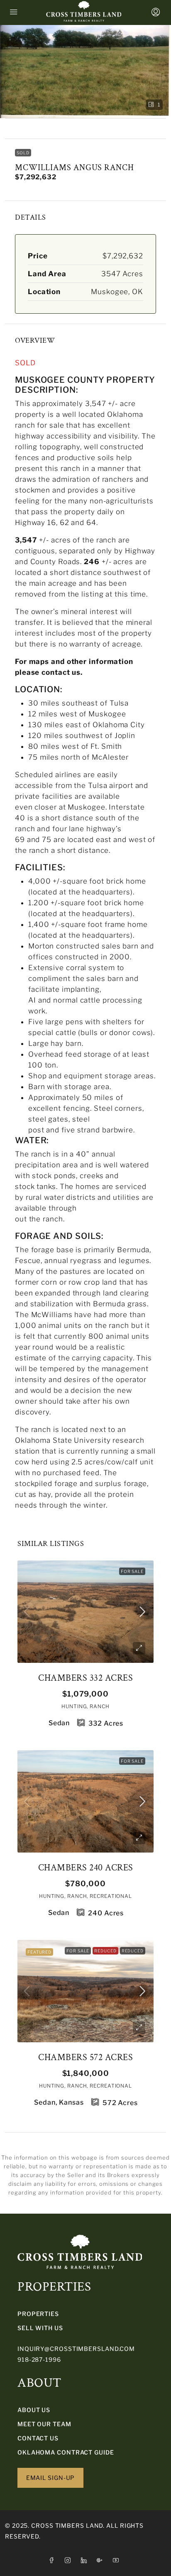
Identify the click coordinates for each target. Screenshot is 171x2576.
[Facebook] (53, 2560)
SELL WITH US (40, 2328)
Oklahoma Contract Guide (66, 2452)
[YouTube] (118, 2560)
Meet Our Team (44, 2424)
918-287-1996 (39, 2359)
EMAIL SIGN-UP (51, 2478)
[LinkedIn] (86, 2560)
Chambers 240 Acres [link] (86, 1868)
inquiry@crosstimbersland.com (76, 2349)
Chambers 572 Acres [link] (85, 2057)
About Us (34, 2410)
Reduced (105, 1951)
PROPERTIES (38, 2314)
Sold (23, 153)
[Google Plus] (101, 2560)
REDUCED (133, 1951)
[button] (85, 72)
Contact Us (38, 2438)
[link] (85, 1612)
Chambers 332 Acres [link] (85, 1678)
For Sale (132, 1571)
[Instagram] (70, 2560)
